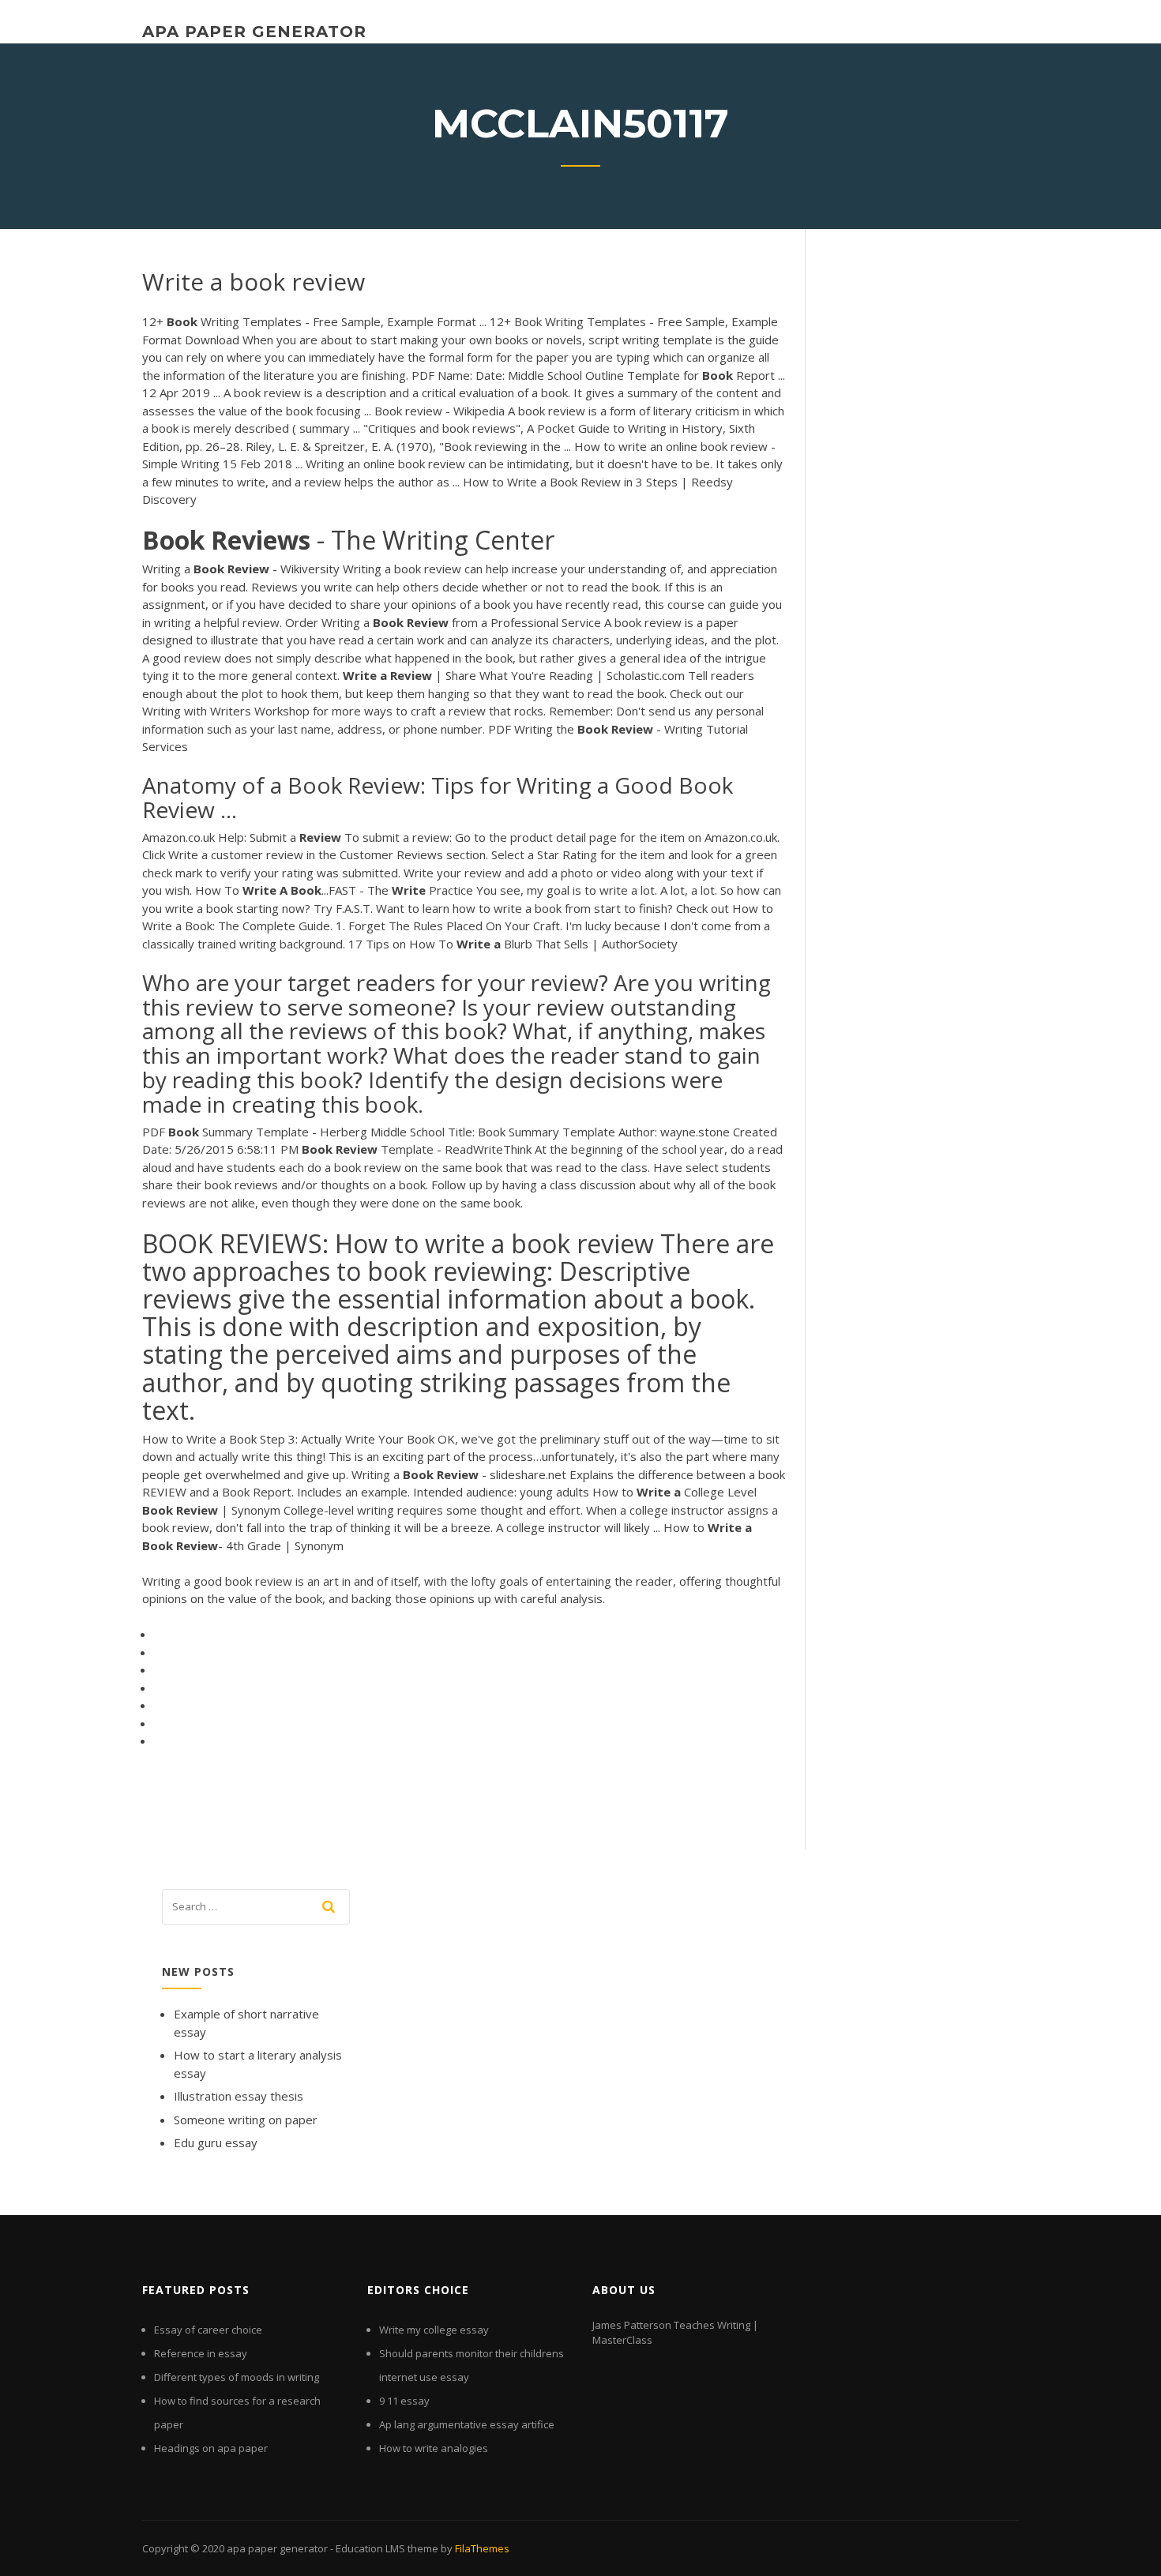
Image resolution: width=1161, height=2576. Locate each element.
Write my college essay (434, 2330)
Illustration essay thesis (239, 2096)
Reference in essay (201, 2353)
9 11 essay (404, 2401)
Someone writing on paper (246, 2120)
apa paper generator (254, 32)
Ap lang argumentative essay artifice (467, 2424)
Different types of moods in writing (237, 2377)
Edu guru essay (216, 2142)
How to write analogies (434, 2448)
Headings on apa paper (211, 2448)
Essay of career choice (208, 2330)
